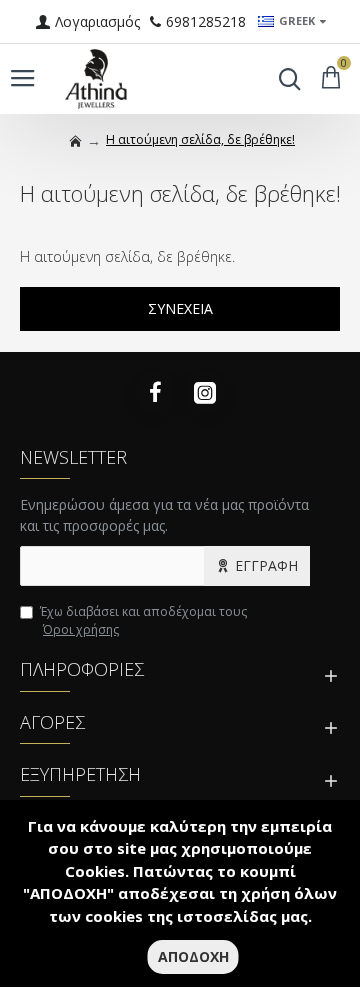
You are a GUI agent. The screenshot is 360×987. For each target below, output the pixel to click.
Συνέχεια (180, 308)
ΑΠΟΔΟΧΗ (193, 956)
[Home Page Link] (76, 141)
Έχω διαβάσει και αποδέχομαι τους (143, 620)
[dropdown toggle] (285, 79)
